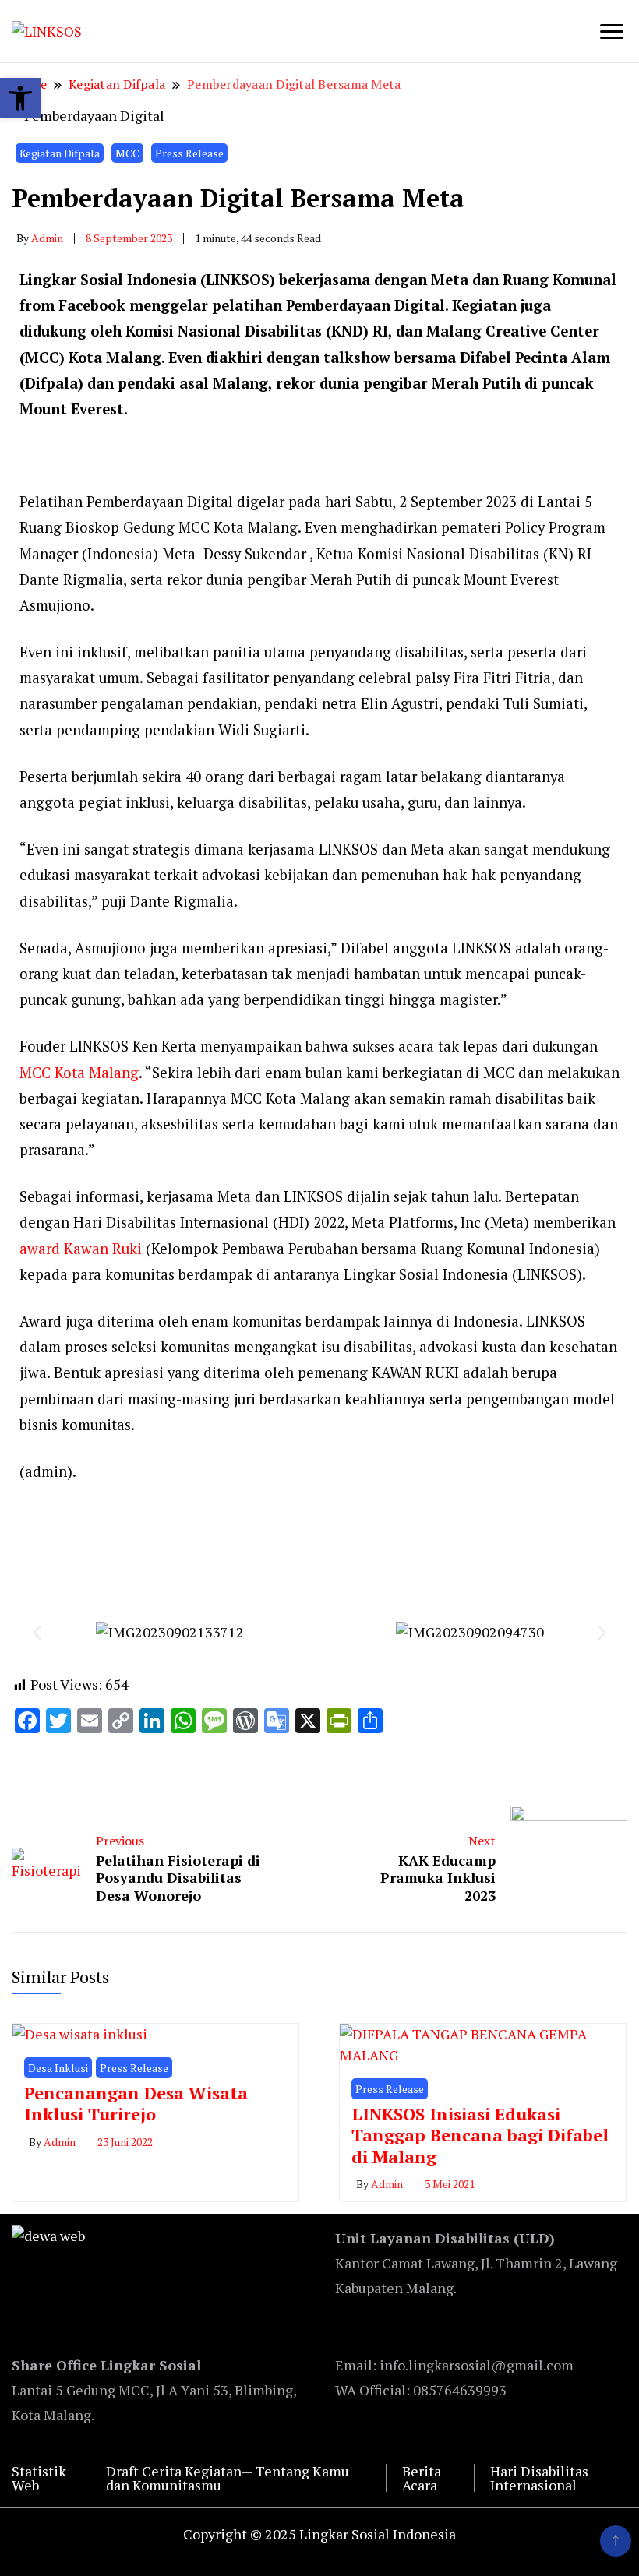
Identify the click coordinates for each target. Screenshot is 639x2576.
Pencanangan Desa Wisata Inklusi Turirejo (136, 2104)
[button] (37, 1632)
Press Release (189, 153)
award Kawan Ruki (81, 1249)
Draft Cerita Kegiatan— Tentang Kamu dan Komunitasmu (228, 2478)
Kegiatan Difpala (60, 153)
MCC (127, 153)
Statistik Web (39, 2478)
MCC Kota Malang (79, 1073)
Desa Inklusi (58, 2068)
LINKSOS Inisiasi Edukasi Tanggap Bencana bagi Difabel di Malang (480, 2135)
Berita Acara (422, 2478)
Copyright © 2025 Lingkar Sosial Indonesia (319, 2534)
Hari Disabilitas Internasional (539, 2478)
